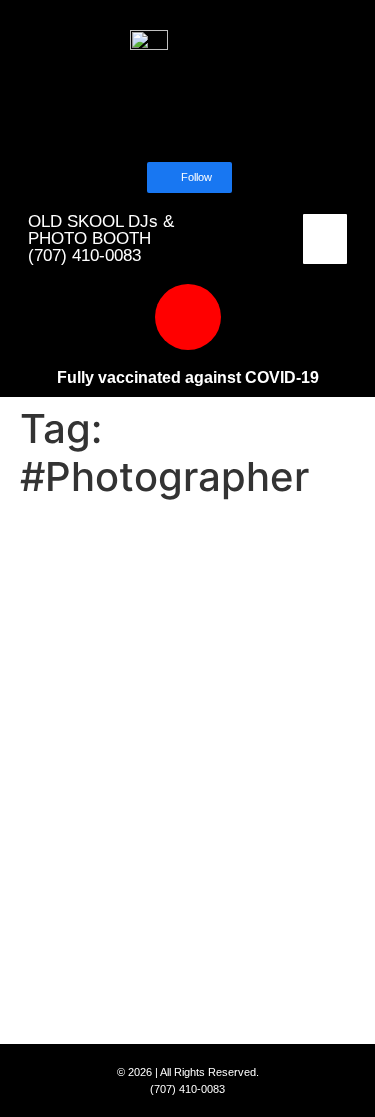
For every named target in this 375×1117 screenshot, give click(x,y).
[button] (325, 239)
